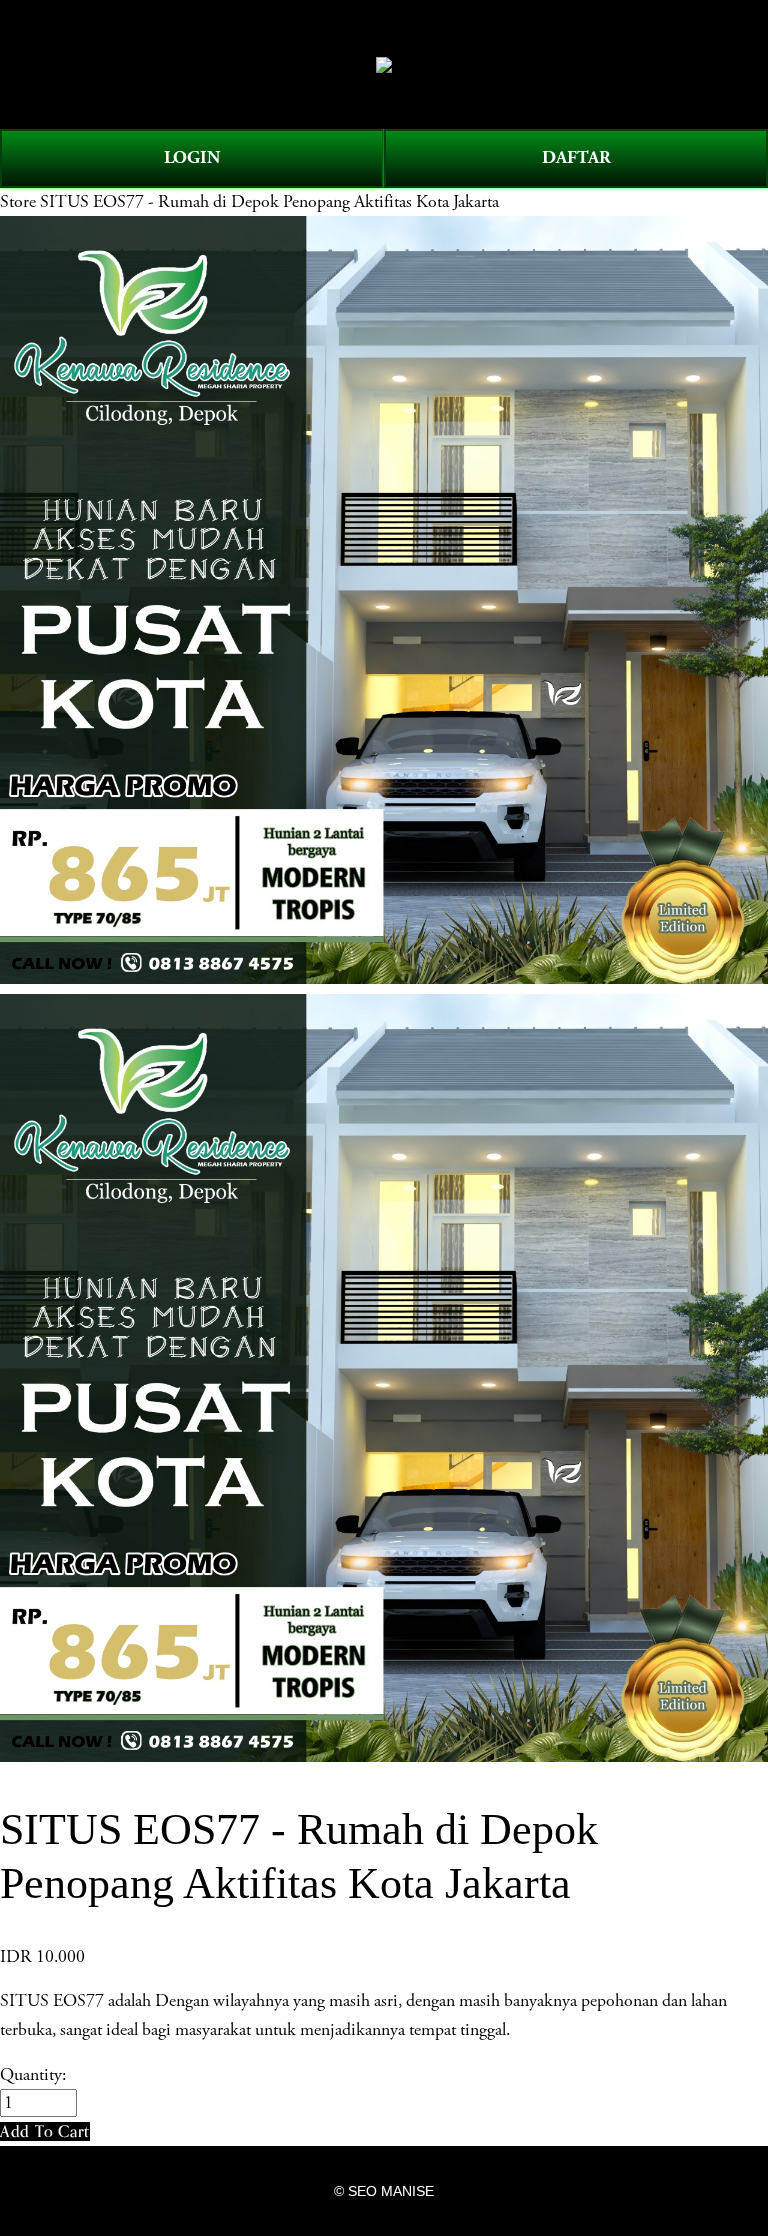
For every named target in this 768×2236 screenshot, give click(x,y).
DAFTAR (576, 157)
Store (18, 202)
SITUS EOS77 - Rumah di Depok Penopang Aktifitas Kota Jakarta (269, 202)
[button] (45, 2131)
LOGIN (192, 157)
